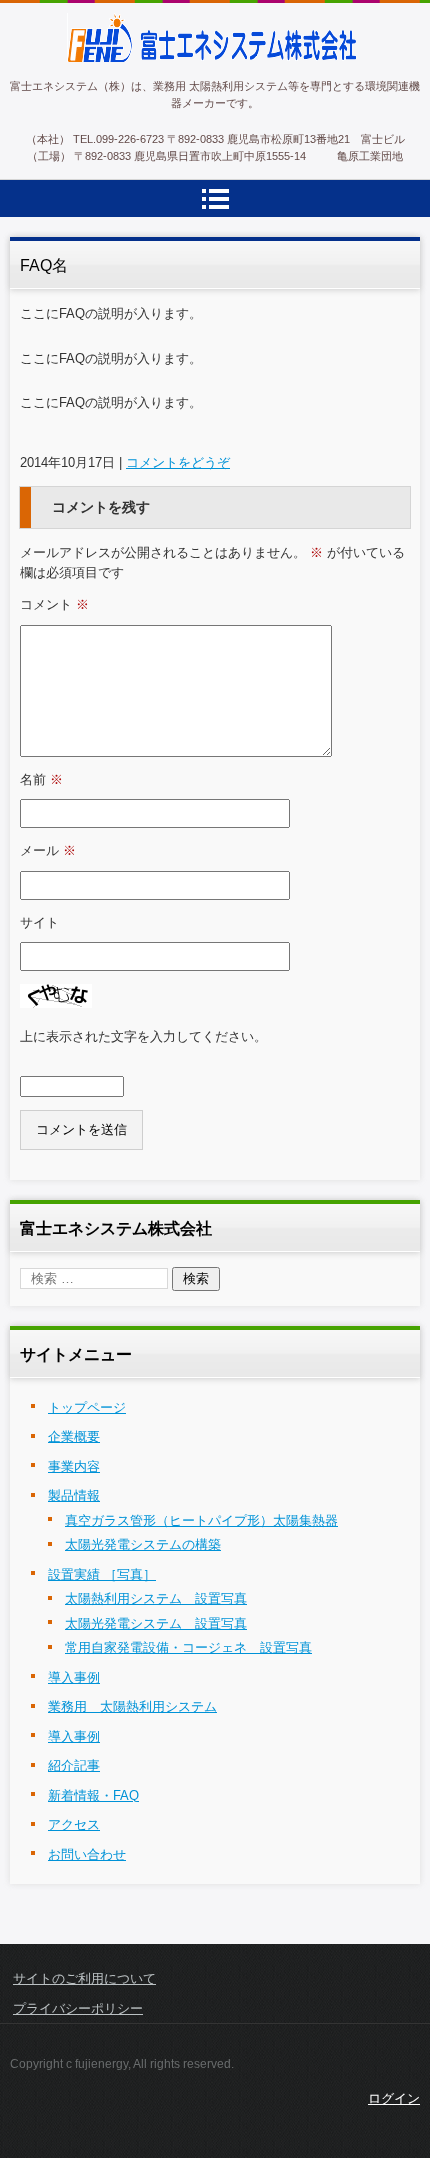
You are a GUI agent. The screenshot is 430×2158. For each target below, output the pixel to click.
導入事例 (74, 1677)
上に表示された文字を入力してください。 (143, 1036)
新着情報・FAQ (93, 1795)
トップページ (87, 1407)
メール (48, 850)
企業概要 (74, 1436)
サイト (39, 922)
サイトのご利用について (84, 1978)
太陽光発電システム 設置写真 (156, 1623)
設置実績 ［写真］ (102, 1574)
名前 (41, 779)
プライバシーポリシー (78, 2008)
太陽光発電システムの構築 (143, 1544)
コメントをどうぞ (178, 462)
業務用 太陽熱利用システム (132, 1706)
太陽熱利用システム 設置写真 (156, 1598)
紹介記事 (74, 1765)
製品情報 (74, 1495)
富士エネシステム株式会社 (175, 76)
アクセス (74, 1824)
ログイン (394, 2098)
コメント (54, 604)
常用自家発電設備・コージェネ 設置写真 (188, 1647)
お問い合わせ (87, 1854)
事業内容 (74, 1466)
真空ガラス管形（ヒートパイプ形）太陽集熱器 (201, 1520)
